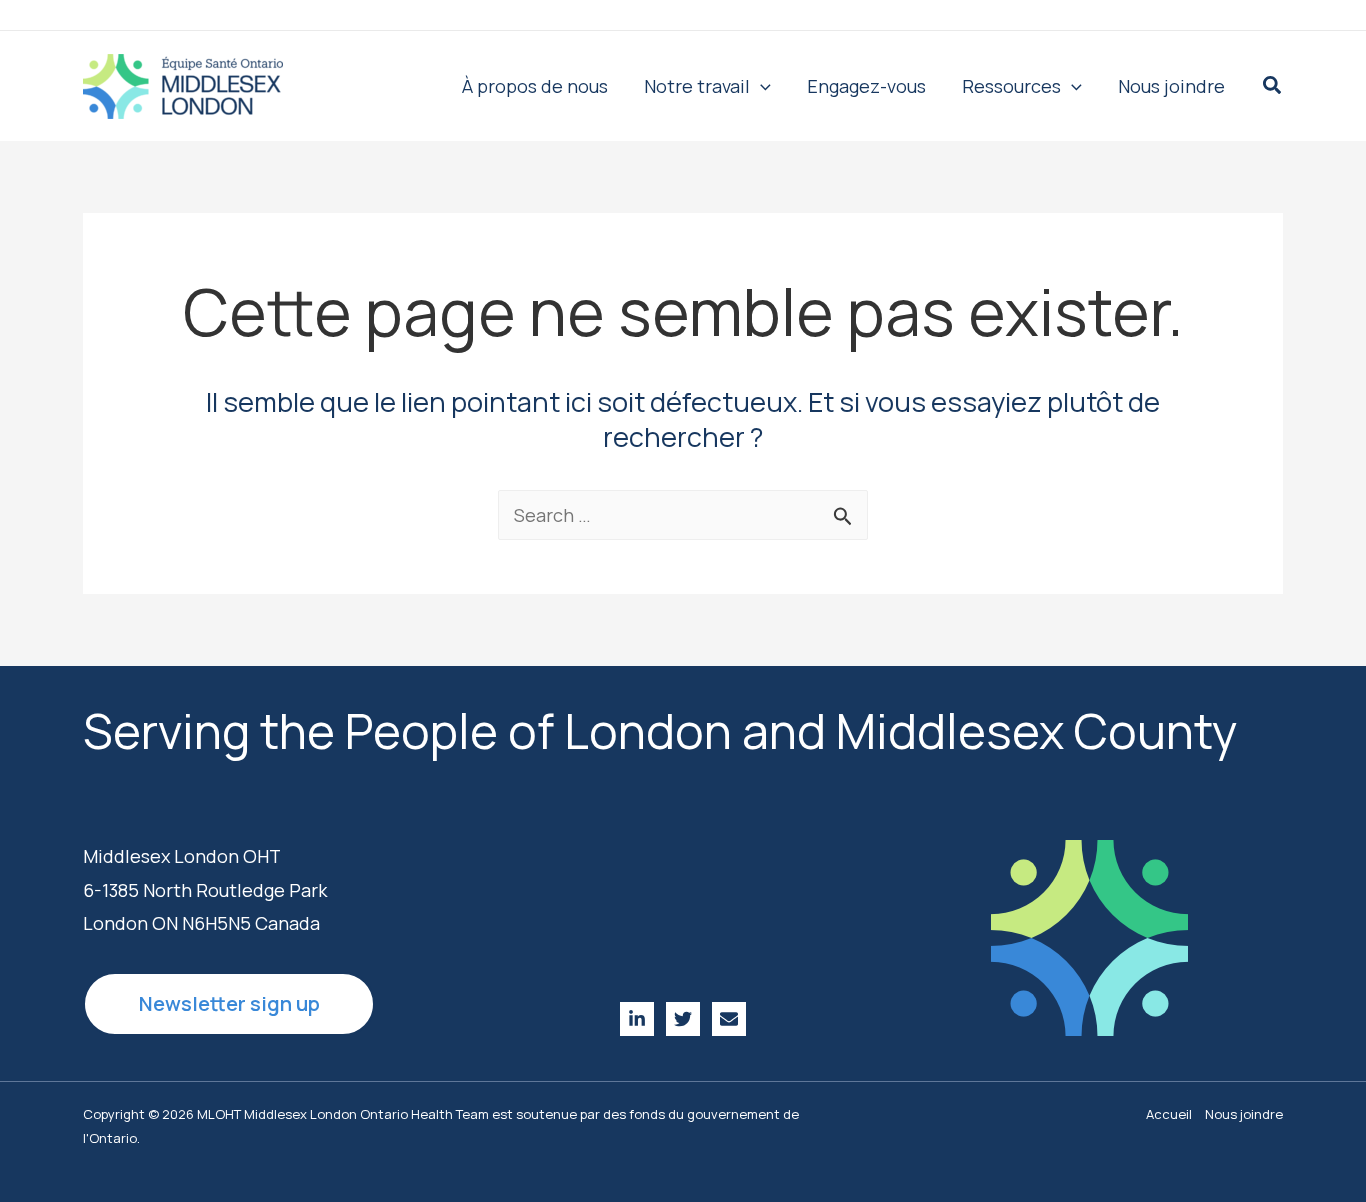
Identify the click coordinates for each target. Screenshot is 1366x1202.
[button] (760, 86)
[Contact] (729, 1019)
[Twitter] (683, 1019)
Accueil (1169, 1114)
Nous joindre (1244, 1114)
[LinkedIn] (637, 1019)
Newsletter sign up (229, 1003)
